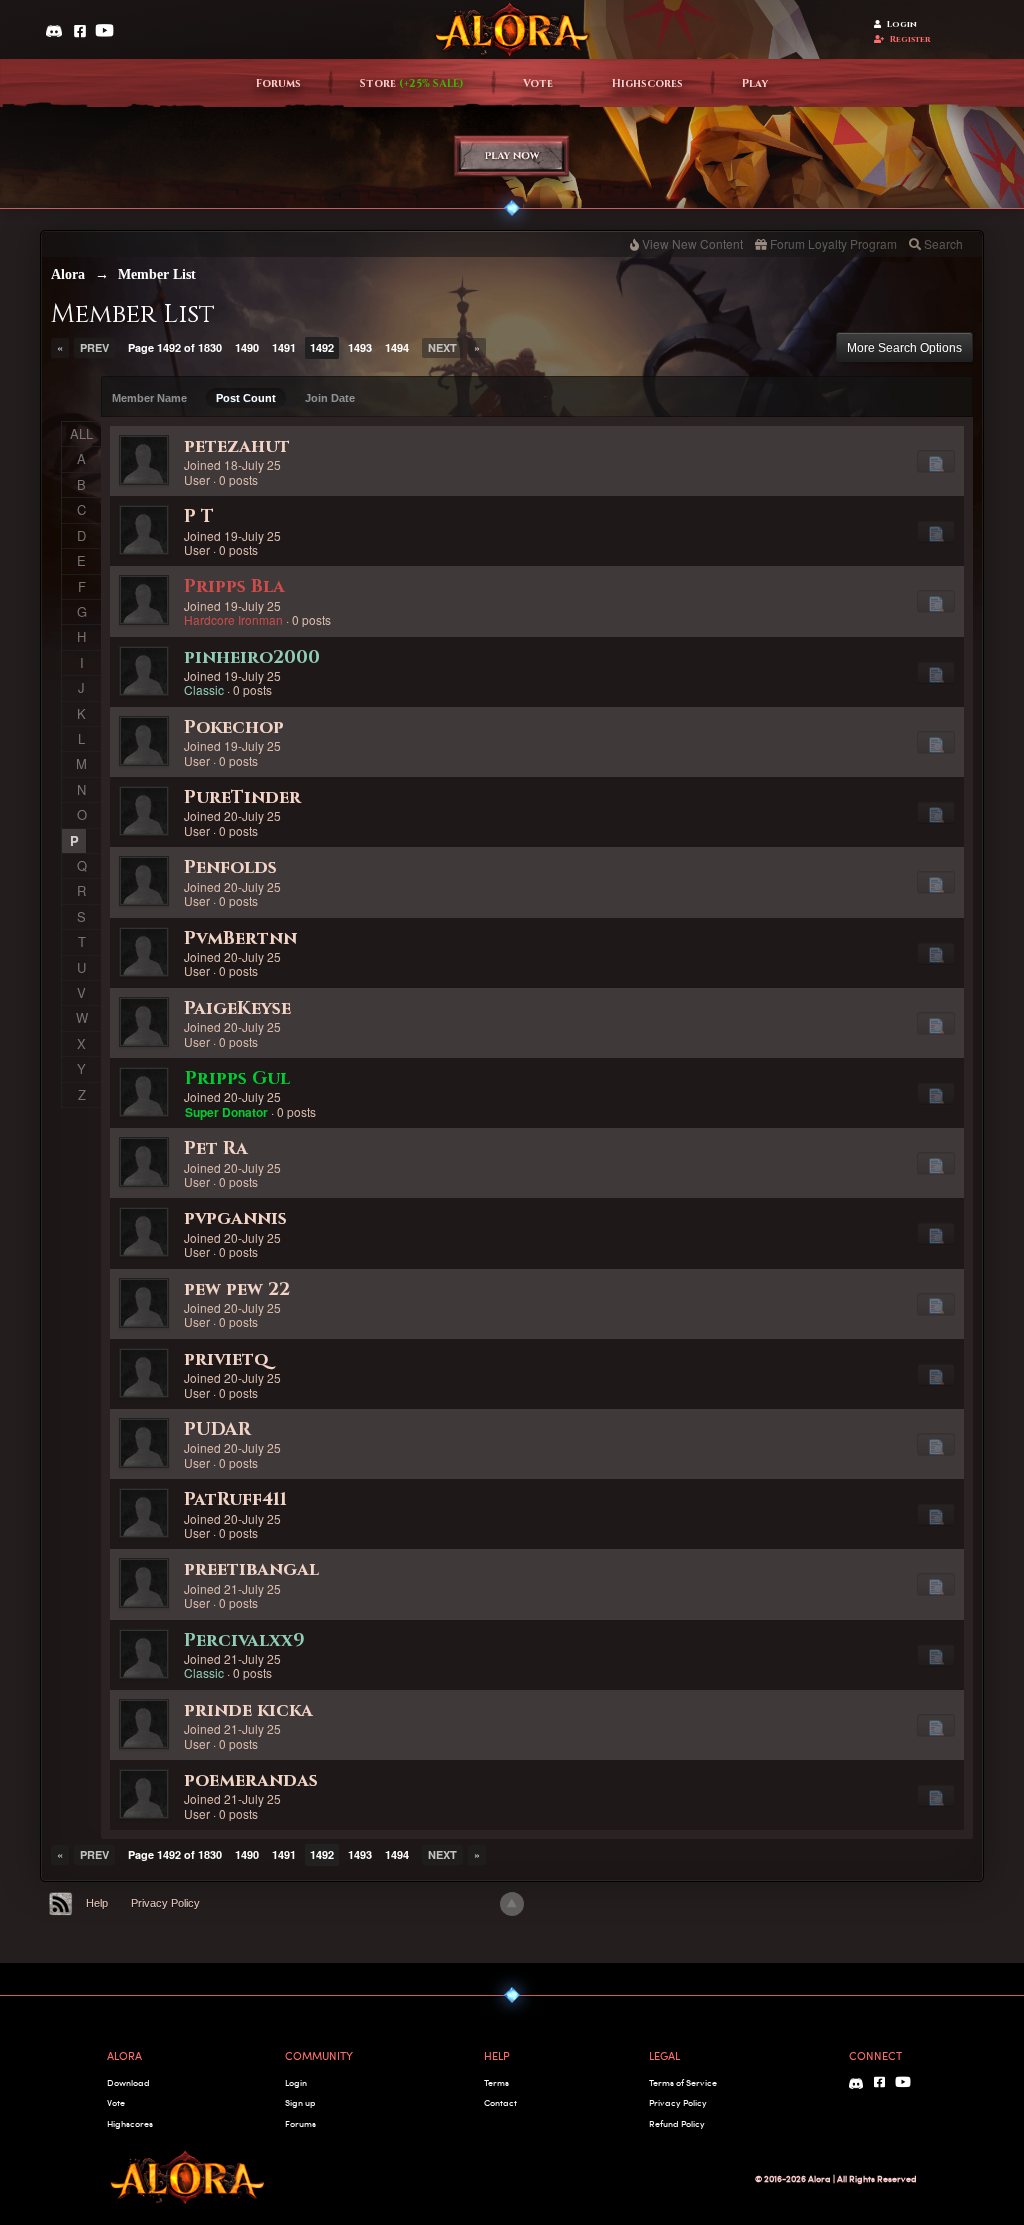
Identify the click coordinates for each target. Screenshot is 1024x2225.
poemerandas (251, 1780)
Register (910, 39)
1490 (247, 347)
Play (755, 84)
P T (199, 516)
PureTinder (242, 797)
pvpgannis (235, 1218)
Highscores (647, 84)
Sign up (300, 2102)
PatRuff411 (235, 1499)
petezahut (237, 446)
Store (412, 84)
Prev (94, 347)
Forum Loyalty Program (833, 243)
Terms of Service (683, 2082)
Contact (500, 2102)
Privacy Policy (165, 1903)
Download (128, 2082)
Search (943, 243)
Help (97, 1903)
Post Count (246, 398)
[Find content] (936, 461)
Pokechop (234, 727)
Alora (68, 274)
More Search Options (904, 348)
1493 (360, 347)
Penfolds (230, 867)
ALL (81, 433)
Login (902, 24)
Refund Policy (677, 2123)
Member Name (149, 398)
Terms (496, 2082)
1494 (397, 347)
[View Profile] (144, 460)
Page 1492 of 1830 (175, 347)
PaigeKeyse (237, 1008)
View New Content (692, 243)
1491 (284, 347)
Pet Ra (216, 1148)
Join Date (330, 398)
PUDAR (217, 1429)
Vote (538, 84)
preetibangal (251, 1569)
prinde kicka (248, 1710)
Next (442, 347)
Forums (278, 84)
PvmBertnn (240, 938)
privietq (226, 1359)
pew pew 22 (237, 1289)
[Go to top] (512, 1904)
